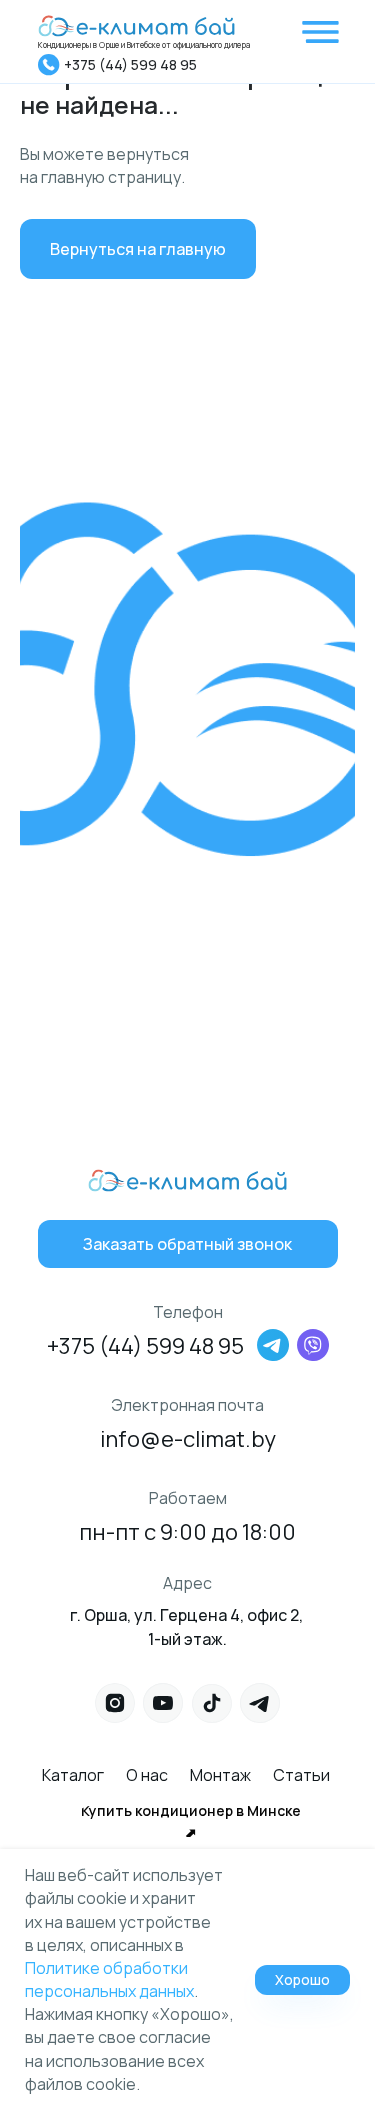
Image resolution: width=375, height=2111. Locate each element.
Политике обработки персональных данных (109, 1979)
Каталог (73, 1775)
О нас (147, 1775)
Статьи (301, 1775)
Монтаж (220, 1775)
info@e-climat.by (188, 1439)
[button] (188, 1244)
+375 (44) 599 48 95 (130, 64)
